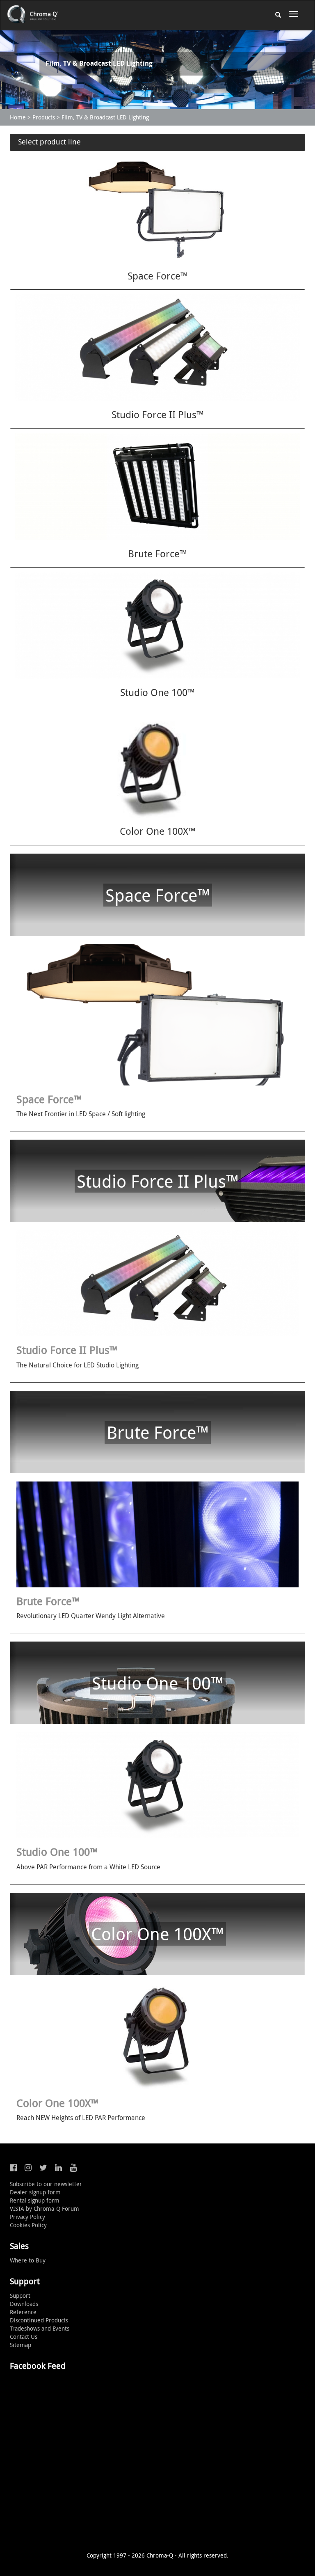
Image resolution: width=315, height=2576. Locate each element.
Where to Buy (28, 2260)
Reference (23, 2312)
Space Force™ (158, 276)
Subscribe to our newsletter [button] (46, 2184)
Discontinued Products (39, 2320)
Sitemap (21, 2345)
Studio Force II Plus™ (158, 414)
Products (44, 117)
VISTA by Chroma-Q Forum (45, 2208)
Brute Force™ (157, 554)
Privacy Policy (27, 2217)
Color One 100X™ (158, 831)
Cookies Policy (28, 2225)
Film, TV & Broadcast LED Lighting (105, 117)
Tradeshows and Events (40, 2328)
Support (20, 2296)
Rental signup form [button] (35, 2200)
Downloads (24, 2304)
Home (18, 117)
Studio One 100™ (157, 692)
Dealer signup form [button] (35, 2192)
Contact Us (24, 2337)
